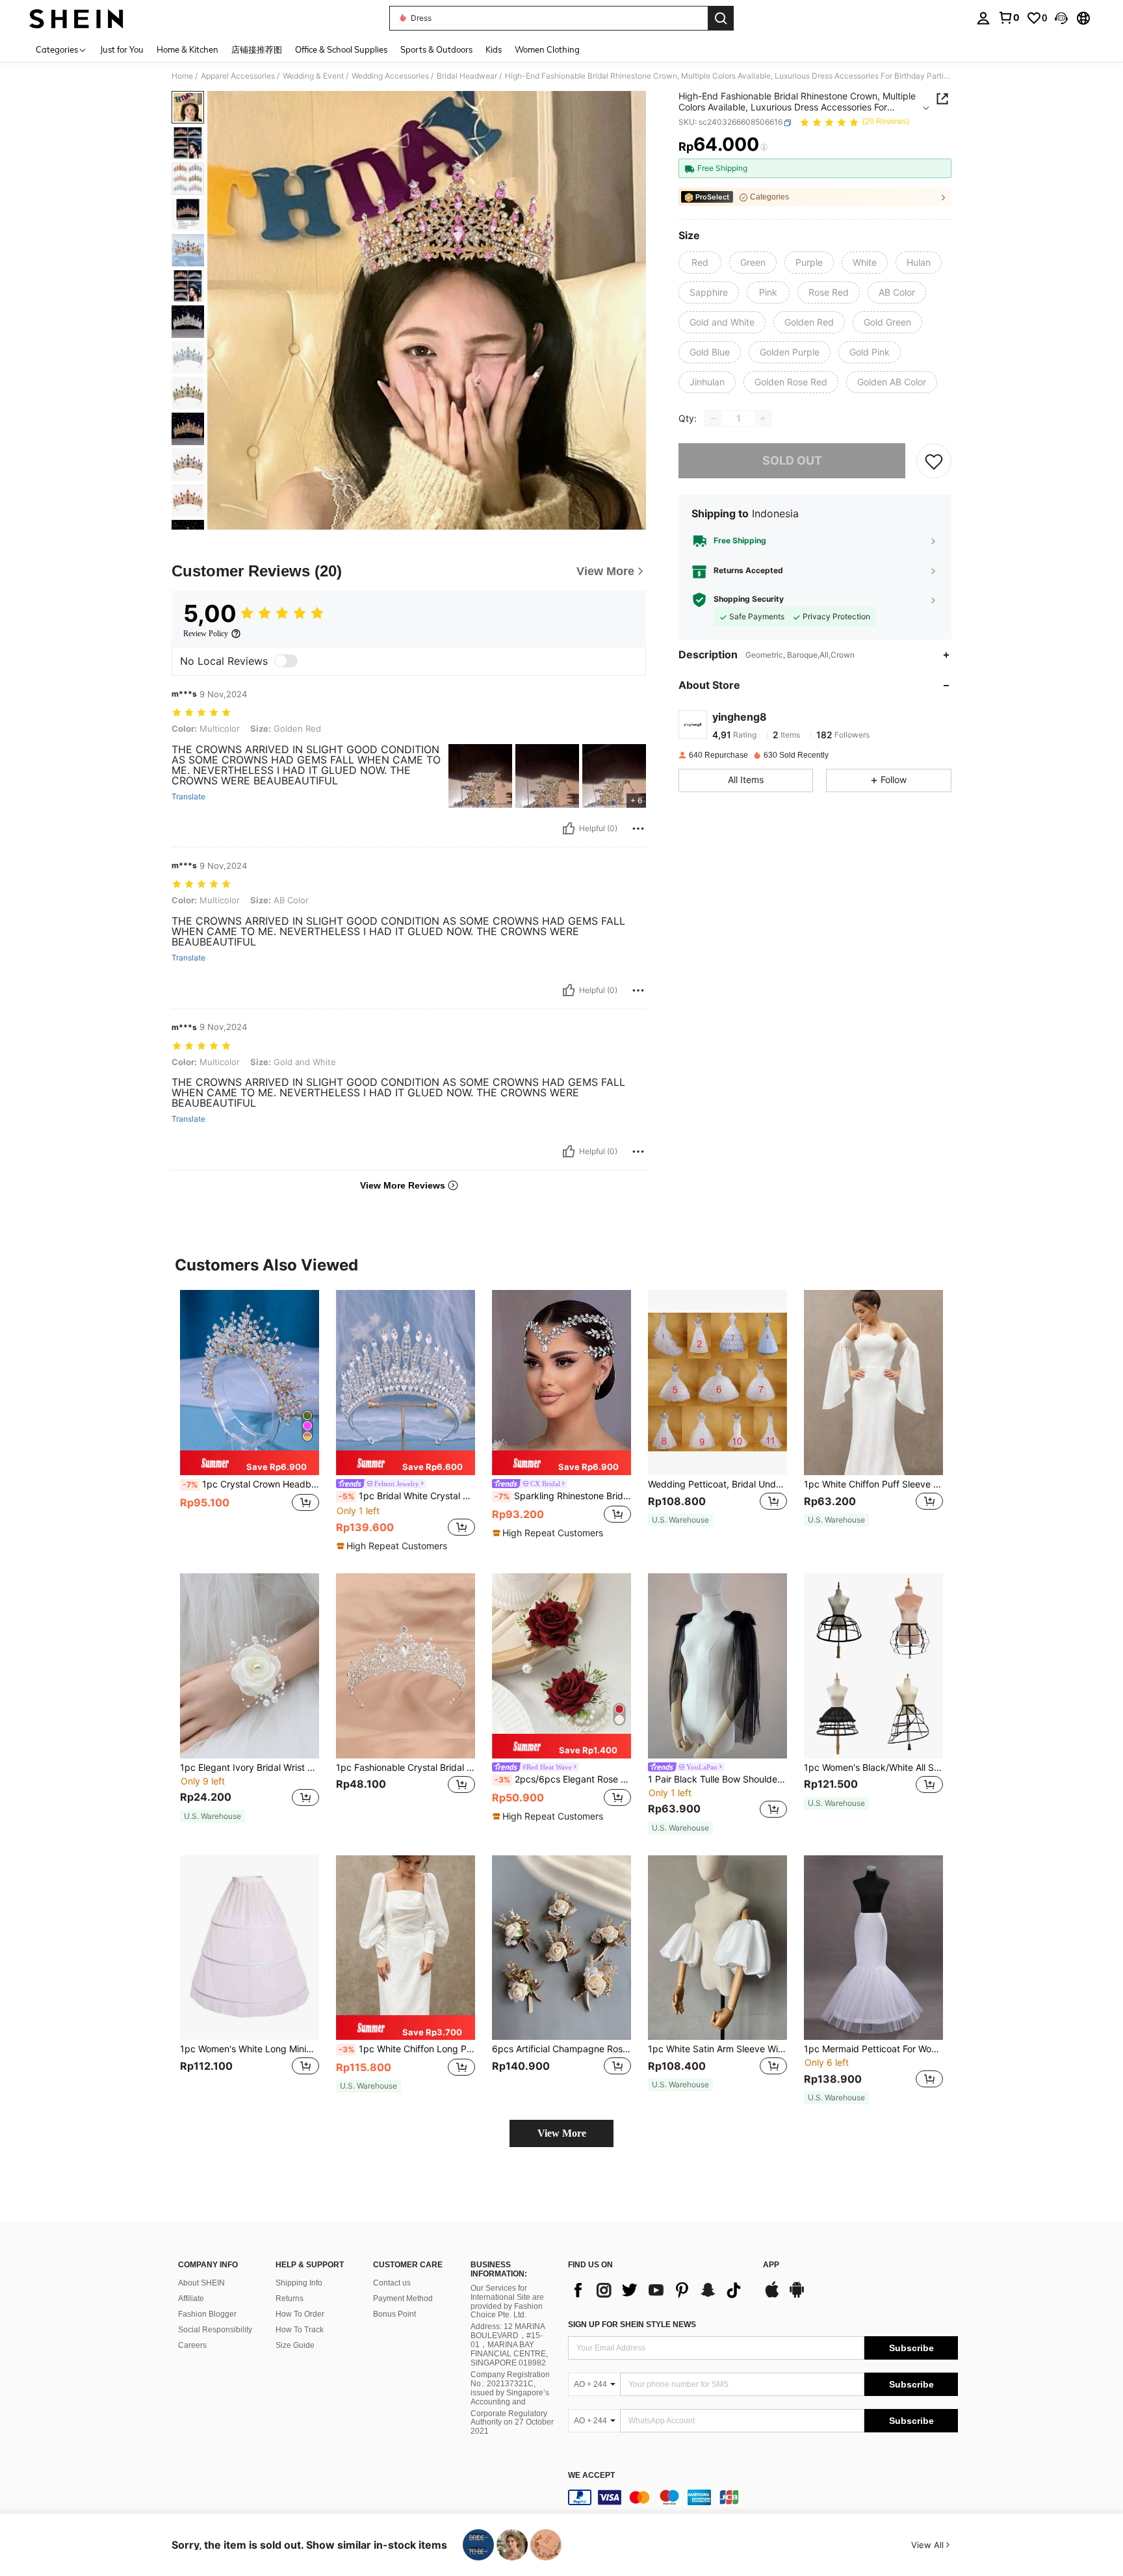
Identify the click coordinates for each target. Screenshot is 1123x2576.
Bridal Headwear (467, 76)
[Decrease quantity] (714, 419)
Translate (188, 797)
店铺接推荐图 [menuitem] (257, 49)
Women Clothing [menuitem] (547, 49)
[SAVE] (934, 461)
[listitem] (250, 1414)
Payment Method (403, 2299)
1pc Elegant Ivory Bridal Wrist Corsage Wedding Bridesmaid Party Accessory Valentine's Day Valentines (250, 1768)
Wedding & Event (313, 76)
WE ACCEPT (591, 2476)
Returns (290, 2299)
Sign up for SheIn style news (632, 2325)
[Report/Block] (638, 829)
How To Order (300, 2314)
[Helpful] (569, 829)
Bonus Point (394, 2314)
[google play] (797, 2296)
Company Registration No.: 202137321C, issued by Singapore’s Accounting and (510, 2388)
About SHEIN (201, 2283)
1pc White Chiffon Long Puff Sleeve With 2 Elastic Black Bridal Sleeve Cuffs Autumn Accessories (407, 2049)
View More (562, 2133)
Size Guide (295, 2345)
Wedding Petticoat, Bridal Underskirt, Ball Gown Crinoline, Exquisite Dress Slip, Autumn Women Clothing (717, 1484)
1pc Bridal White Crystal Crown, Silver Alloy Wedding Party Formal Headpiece (407, 1496)
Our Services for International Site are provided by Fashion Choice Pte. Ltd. (507, 2302)
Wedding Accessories (390, 76)
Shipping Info (299, 2283)
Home (182, 76)
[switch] (286, 661)
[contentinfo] (763, 2497)
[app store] (772, 2296)
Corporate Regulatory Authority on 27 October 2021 (512, 2423)
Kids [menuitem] (494, 49)
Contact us (392, 2283)
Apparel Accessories (238, 76)
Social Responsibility (215, 2330)
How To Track (300, 2330)
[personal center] (983, 18)
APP (771, 2265)
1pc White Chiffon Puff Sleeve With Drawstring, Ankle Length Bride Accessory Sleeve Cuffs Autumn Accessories (873, 1484)
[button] (1061, 18)
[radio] (700, 263)
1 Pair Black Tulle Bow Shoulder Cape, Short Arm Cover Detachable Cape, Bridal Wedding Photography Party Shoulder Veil (717, 1779)
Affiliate (191, 2299)
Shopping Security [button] (749, 600)
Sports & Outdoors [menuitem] (436, 49)
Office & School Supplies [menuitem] (341, 49)
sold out (792, 460)
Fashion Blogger (207, 2314)
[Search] (721, 18)
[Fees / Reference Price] (764, 148)
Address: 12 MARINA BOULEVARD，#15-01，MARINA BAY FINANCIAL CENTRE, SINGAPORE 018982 (509, 2345)
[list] (659, 2290)
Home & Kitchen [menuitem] (187, 49)
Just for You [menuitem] (122, 49)
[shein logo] (76, 18)
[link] (1009, 18)
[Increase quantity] (763, 419)
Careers (192, 2345)
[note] (250, 1463)
